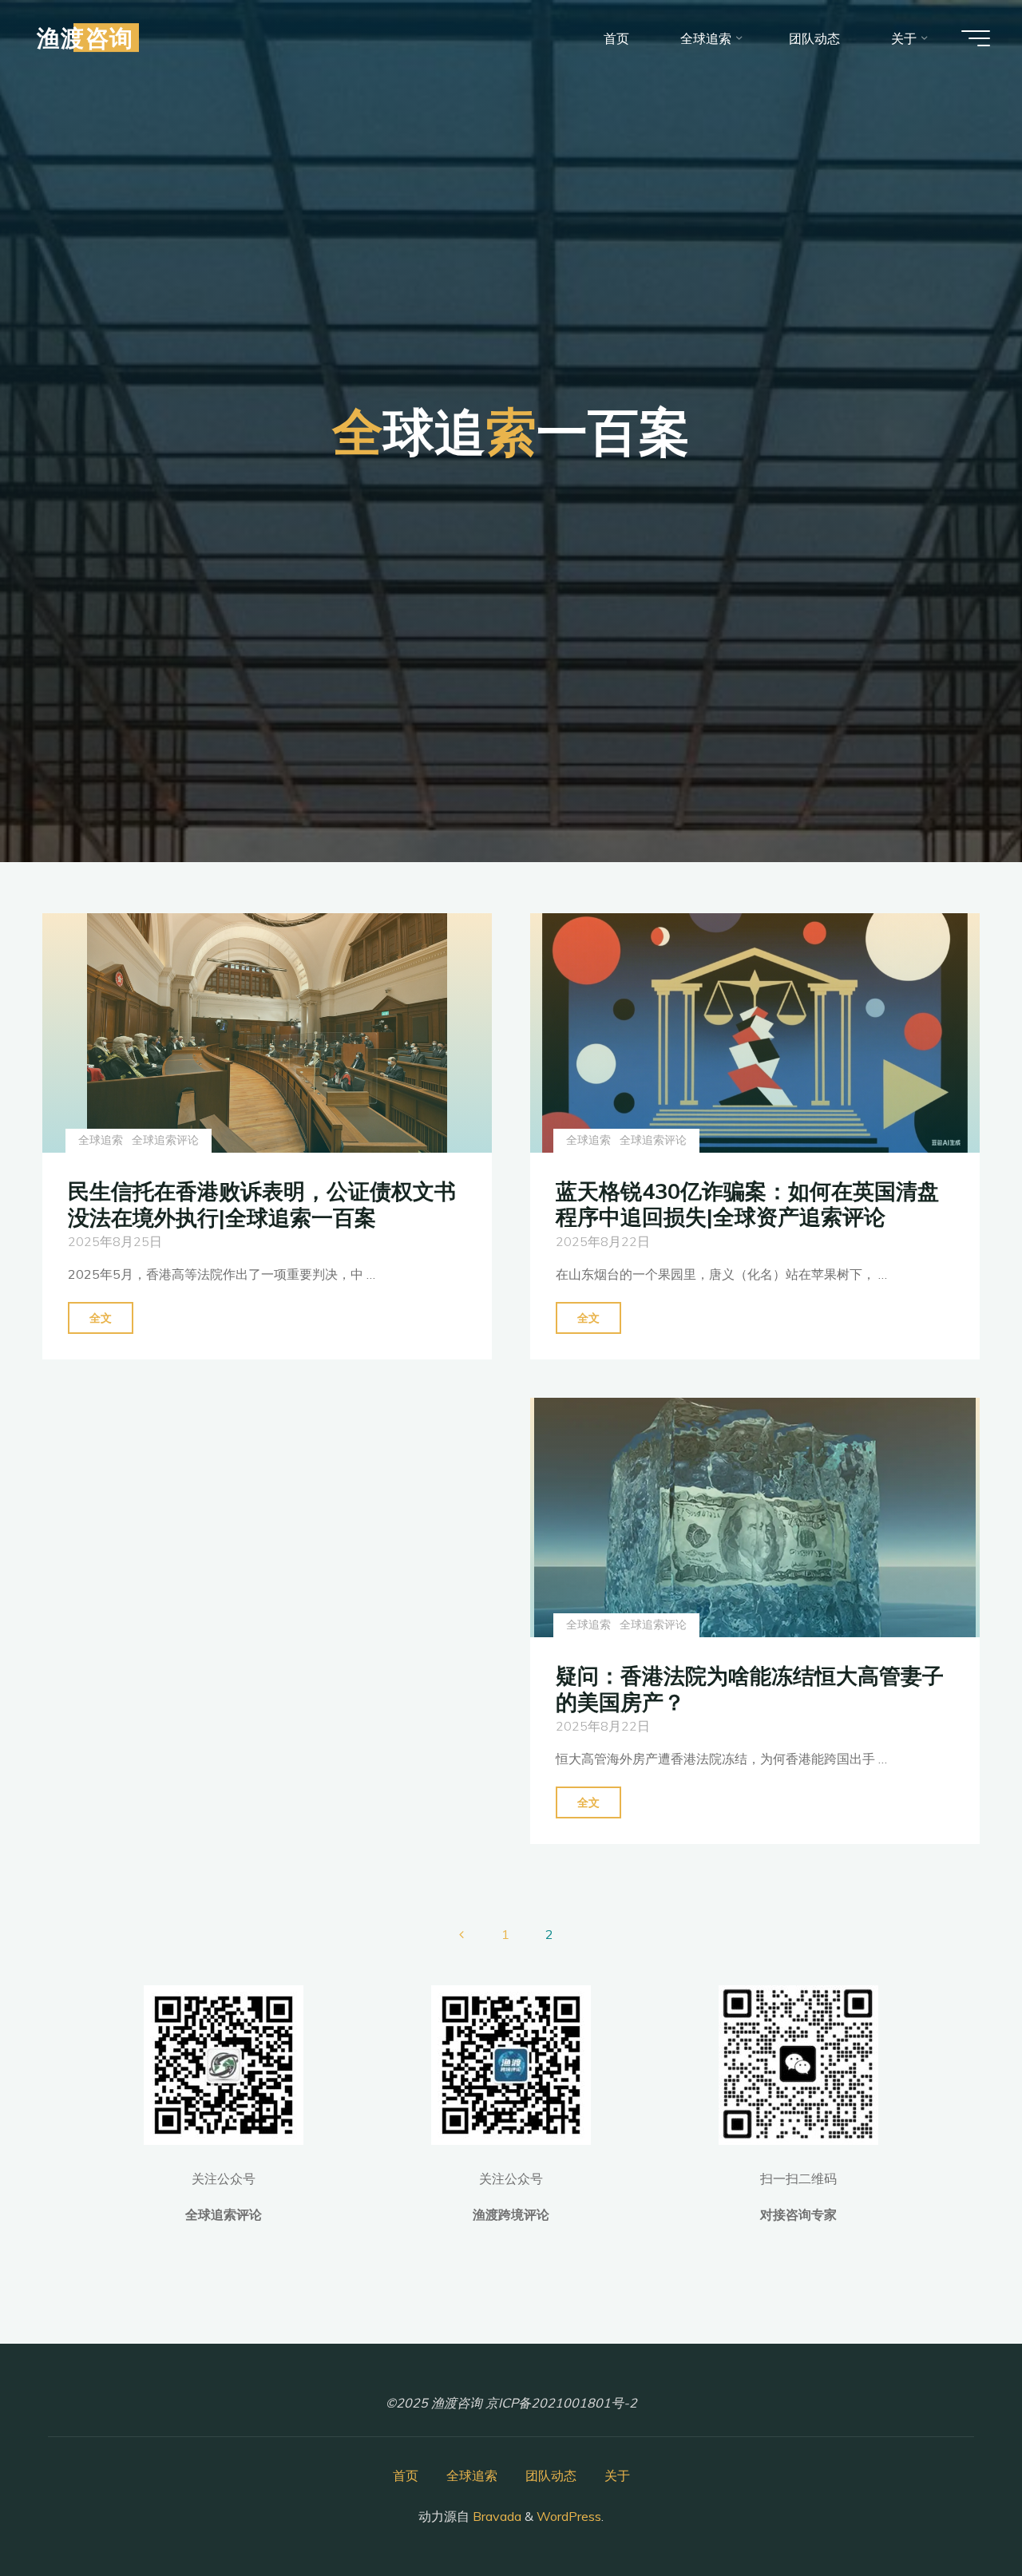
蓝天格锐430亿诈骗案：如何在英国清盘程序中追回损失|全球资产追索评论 (747, 1204)
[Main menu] (976, 38)
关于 (617, 2475)
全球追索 (101, 1140)
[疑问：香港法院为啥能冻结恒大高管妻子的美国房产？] (755, 1518)
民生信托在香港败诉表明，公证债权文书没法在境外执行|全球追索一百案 (262, 1204)
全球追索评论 (165, 1140)
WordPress (569, 2516)
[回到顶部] (960, 2514)
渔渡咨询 (85, 38)
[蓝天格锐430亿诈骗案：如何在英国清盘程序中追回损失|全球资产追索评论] (755, 1033)
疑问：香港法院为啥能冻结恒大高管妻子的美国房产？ (750, 1689)
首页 (406, 2475)
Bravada (495, 2516)
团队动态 (551, 2475)
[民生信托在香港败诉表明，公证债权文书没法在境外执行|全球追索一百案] (267, 1033)
